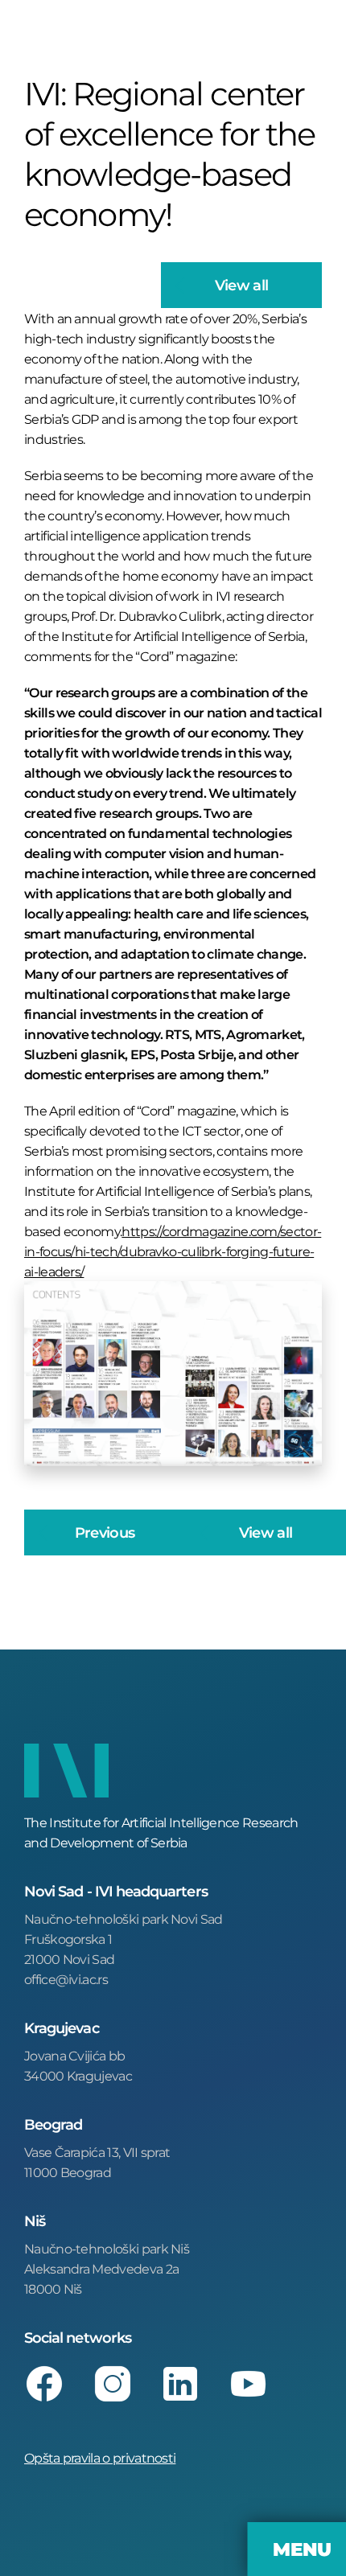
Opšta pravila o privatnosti (100, 2457)
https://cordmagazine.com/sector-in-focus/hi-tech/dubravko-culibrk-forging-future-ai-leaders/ (173, 1251)
